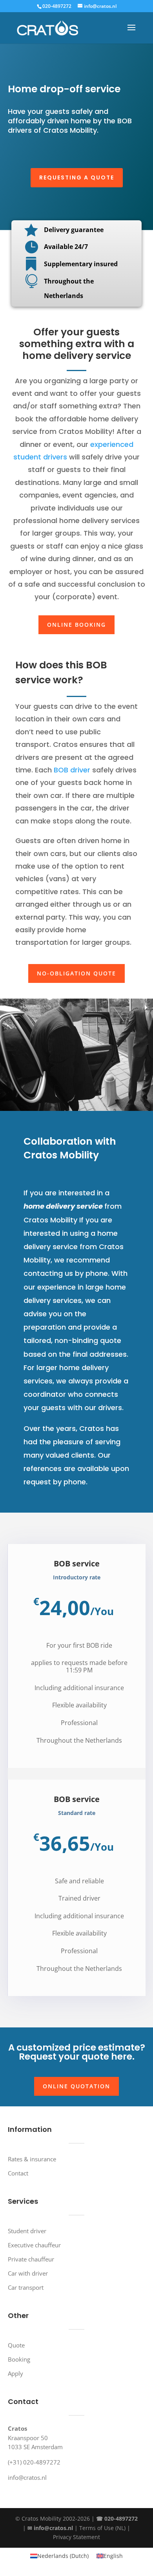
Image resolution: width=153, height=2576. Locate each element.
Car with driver (28, 2273)
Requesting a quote (77, 177)
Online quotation (76, 2086)
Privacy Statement (76, 2537)
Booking (19, 2359)
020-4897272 (57, 6)
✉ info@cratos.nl (50, 2528)
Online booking (76, 625)
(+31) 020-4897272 (34, 2462)
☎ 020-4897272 (117, 2518)
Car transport (26, 2287)
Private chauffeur (31, 2259)
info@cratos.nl (27, 2477)
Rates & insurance (32, 2159)
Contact (18, 2173)
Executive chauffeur (34, 2245)
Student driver (27, 2231)
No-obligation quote (76, 973)
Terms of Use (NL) (102, 2528)
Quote (16, 2345)
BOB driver (73, 770)
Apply (15, 2373)
